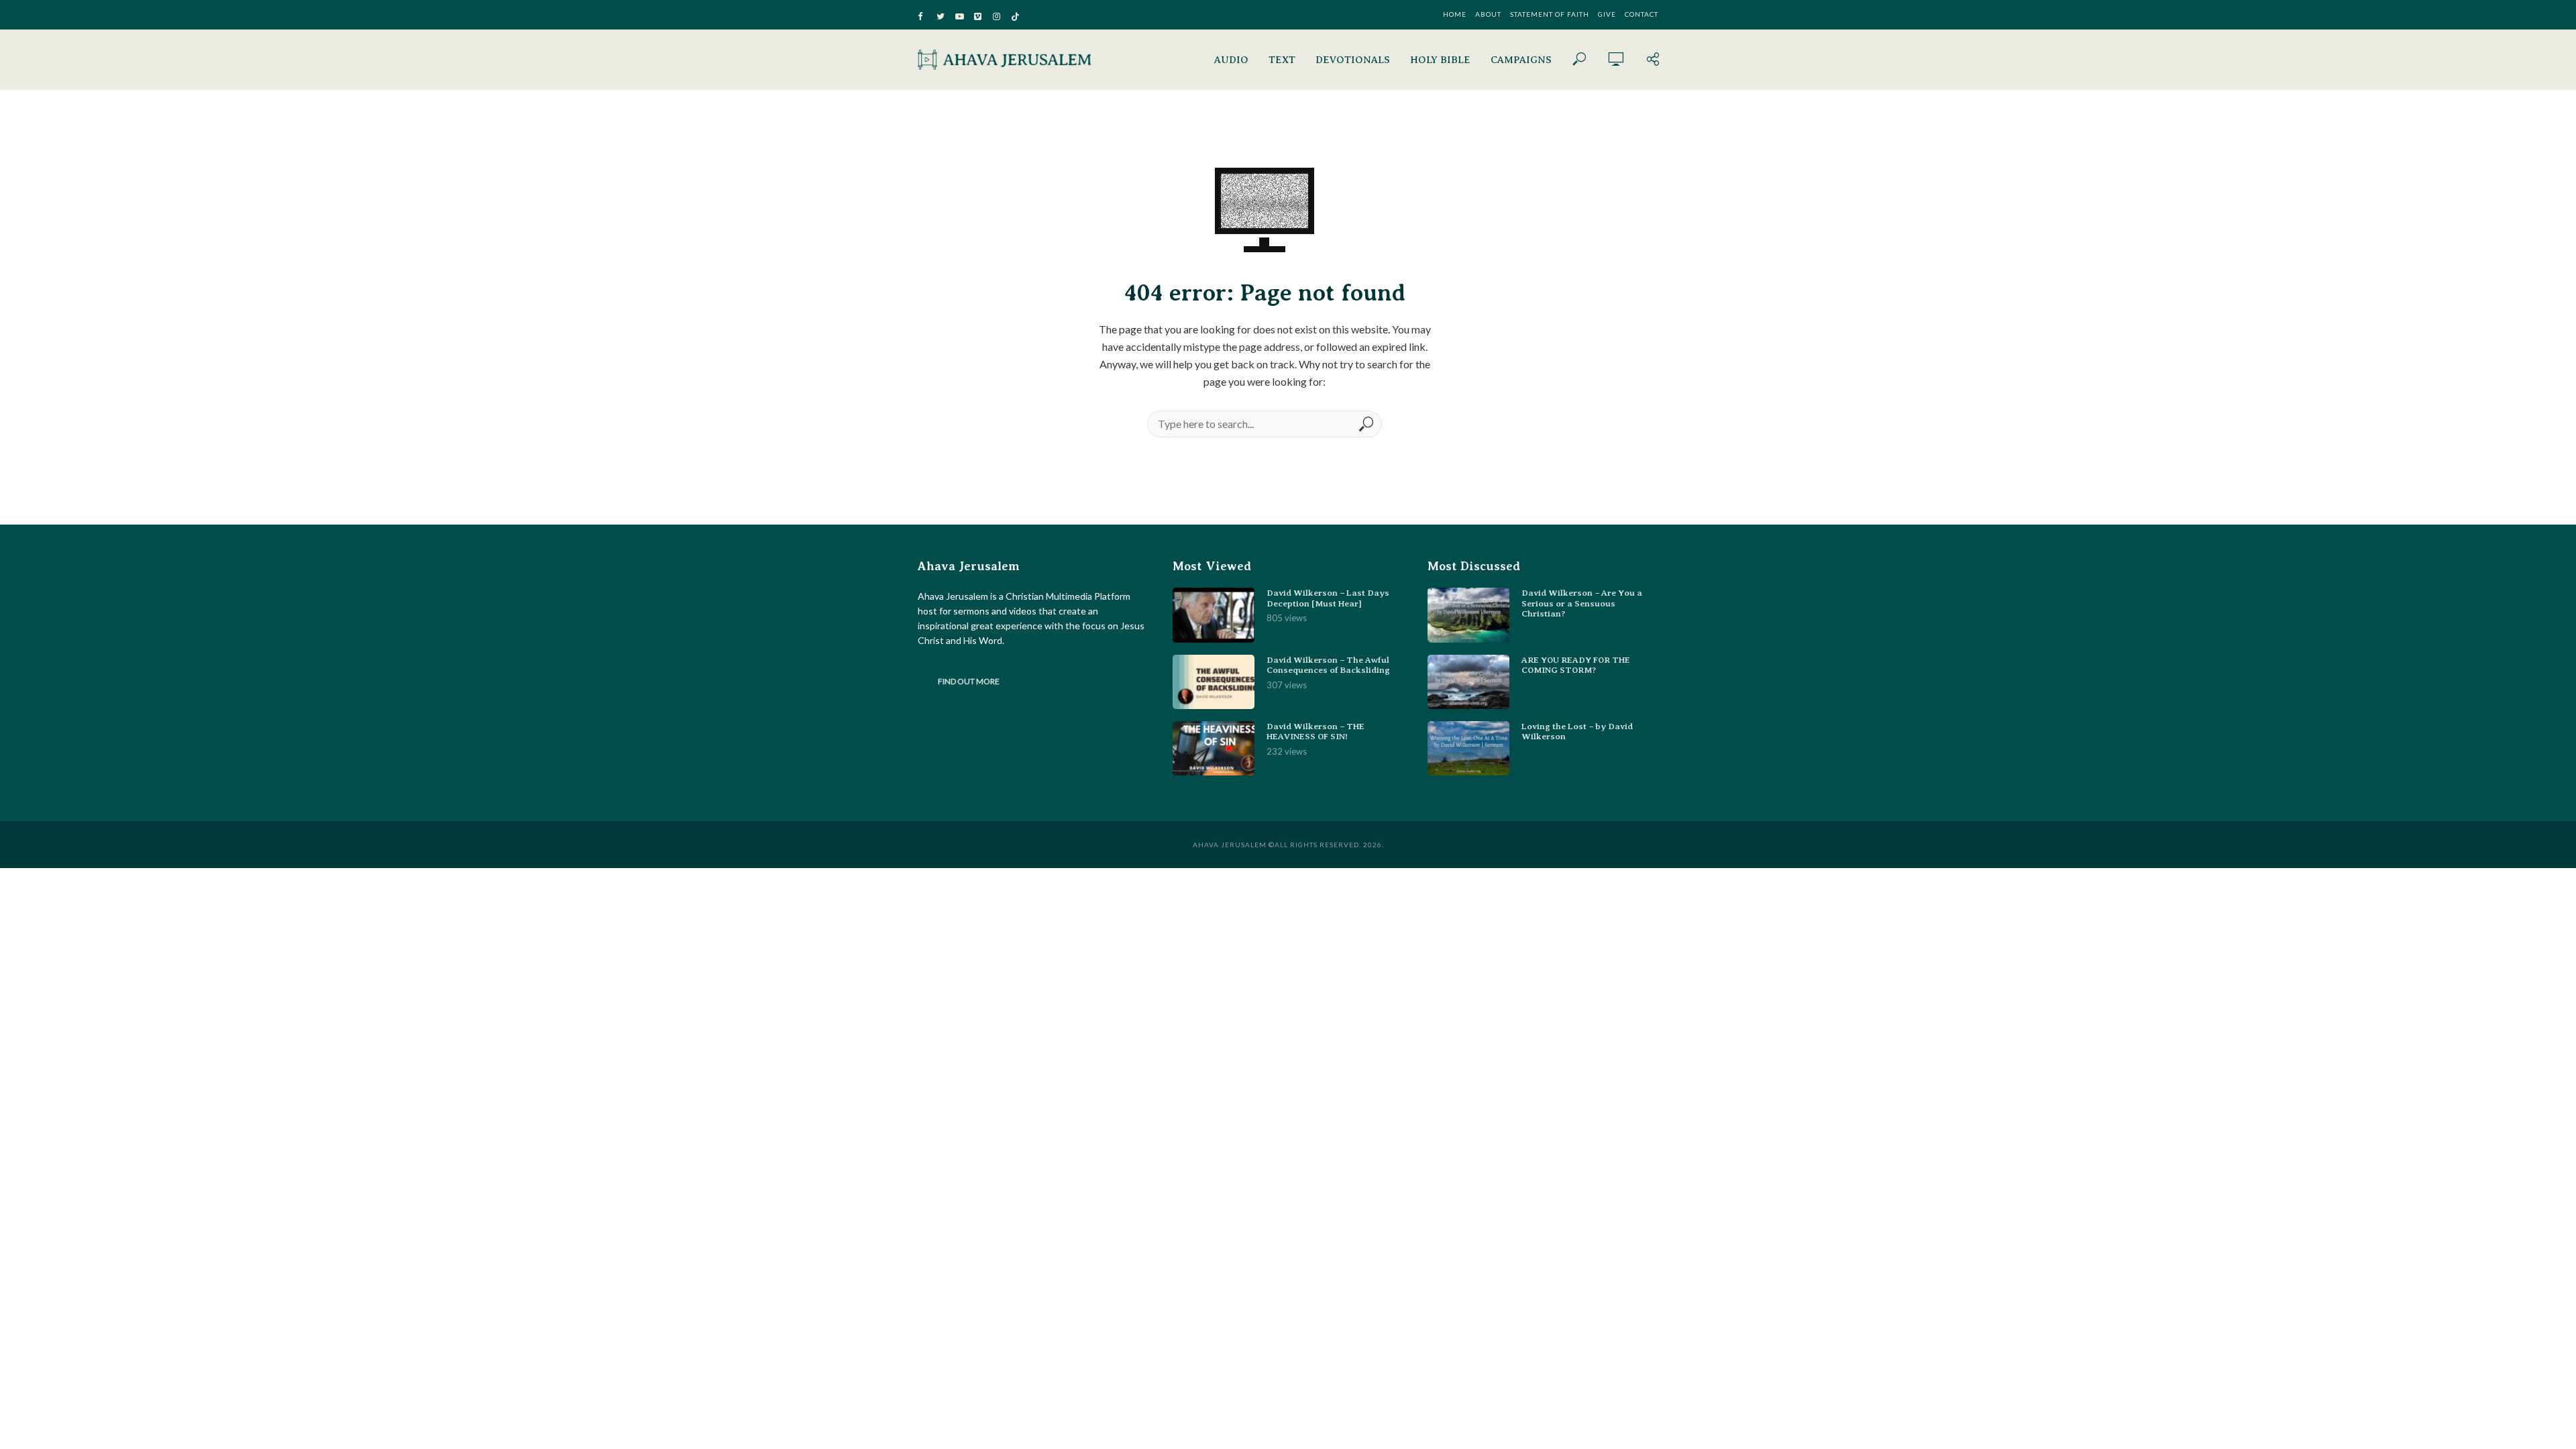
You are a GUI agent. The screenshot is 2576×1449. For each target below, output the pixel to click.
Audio (1231, 60)
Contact (1642, 14)
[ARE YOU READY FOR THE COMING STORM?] (1468, 682)
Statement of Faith (1550, 14)
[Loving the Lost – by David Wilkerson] (1468, 748)
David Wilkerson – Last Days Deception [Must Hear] (1328, 598)
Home (1455, 14)
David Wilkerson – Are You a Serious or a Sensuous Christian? (1582, 603)
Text (1282, 60)
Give (1607, 14)
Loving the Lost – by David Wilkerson (1577, 732)
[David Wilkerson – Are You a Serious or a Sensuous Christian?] (1468, 615)
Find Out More (969, 681)
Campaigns (1521, 60)
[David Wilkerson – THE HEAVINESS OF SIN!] (1214, 748)
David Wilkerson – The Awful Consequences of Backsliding (1328, 665)
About (1488, 14)
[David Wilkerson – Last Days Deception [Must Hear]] (1214, 615)
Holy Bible (1440, 60)
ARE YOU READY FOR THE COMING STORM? (1576, 665)
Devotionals (1353, 60)
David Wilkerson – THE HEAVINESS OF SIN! (1316, 732)
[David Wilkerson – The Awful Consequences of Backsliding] (1214, 682)
